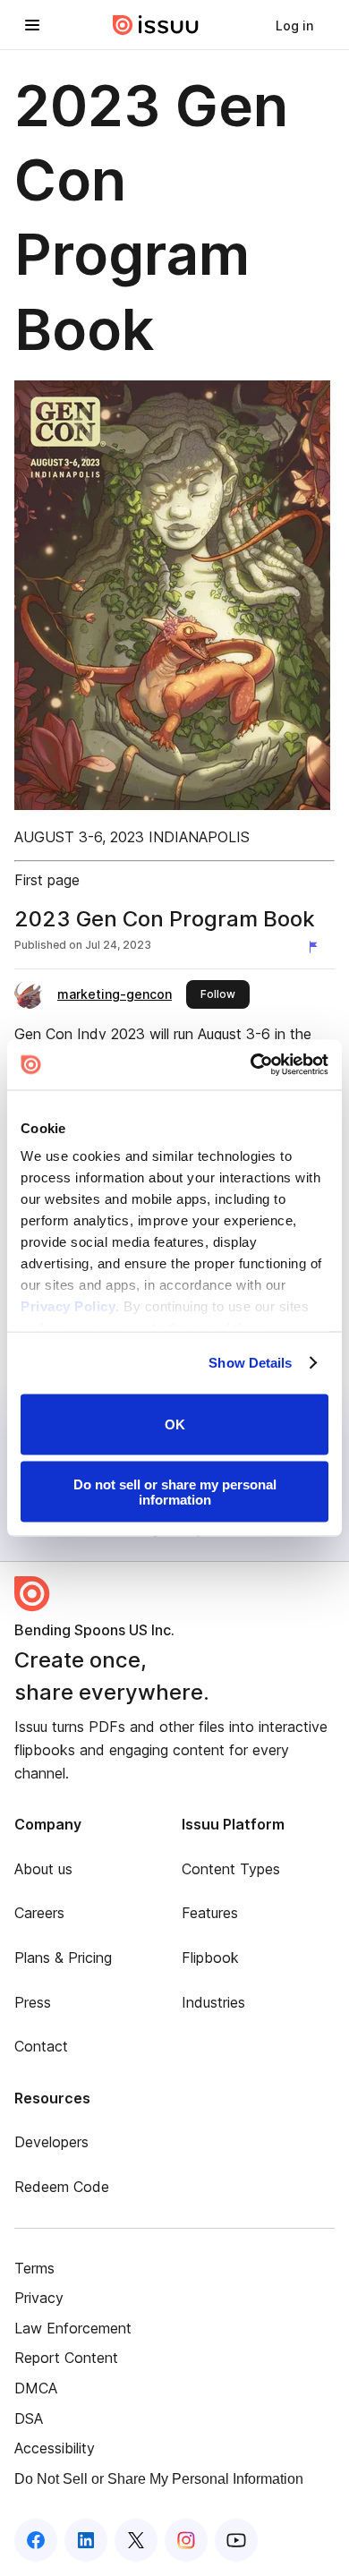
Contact (41, 2046)
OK (175, 1424)
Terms (34, 2268)
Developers (51, 2142)
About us (43, 1869)
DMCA (36, 2388)
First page (47, 880)
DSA (29, 2418)
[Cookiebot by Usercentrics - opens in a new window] (251, 1065)
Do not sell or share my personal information (175, 1492)
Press (33, 2002)
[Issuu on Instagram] (186, 2540)
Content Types (231, 1869)
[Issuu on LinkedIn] (86, 2540)
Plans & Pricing (63, 1958)
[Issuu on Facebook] (36, 2540)
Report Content (66, 2358)
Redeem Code (62, 2187)
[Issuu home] (156, 25)
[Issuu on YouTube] (236, 2540)
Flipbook (210, 1958)
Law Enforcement (73, 2328)
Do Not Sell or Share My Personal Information (159, 2479)
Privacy (39, 2298)
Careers (39, 1913)
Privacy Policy (68, 1306)
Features (210, 1913)
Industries (213, 2002)
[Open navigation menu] (32, 25)
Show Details (250, 1363)
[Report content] (317, 947)
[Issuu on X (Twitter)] (136, 2540)
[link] (294, 25)
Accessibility (55, 2448)
